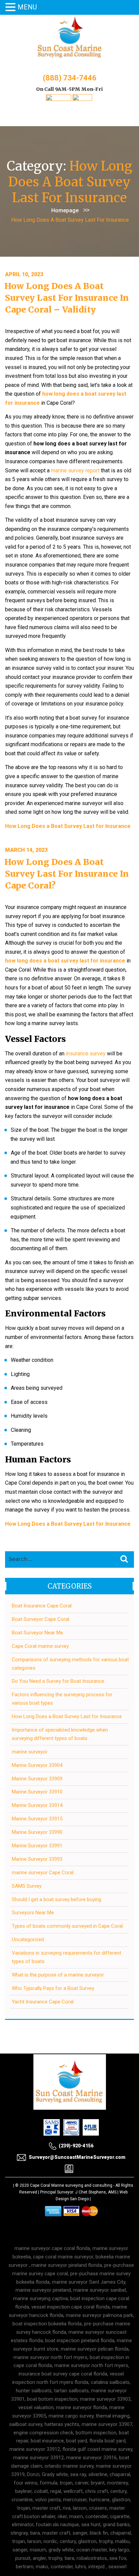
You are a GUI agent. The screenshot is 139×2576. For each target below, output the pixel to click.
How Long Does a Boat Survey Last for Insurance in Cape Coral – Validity (67, 298)
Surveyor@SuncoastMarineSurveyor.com (77, 2157)
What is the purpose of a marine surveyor (58, 1975)
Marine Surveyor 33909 (37, 1779)
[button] (11, 8)
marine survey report (75, 470)
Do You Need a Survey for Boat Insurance (58, 1681)
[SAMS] (59, 99)
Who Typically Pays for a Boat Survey (53, 1988)
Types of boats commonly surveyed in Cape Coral (67, 1926)
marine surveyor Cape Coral (43, 1873)
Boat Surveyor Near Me (37, 1633)
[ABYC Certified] (82, 99)
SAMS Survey (27, 1886)
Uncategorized (28, 1939)
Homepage (65, 210)
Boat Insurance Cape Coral (42, 1606)
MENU (27, 7)
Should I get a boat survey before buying (57, 1899)
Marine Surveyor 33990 (37, 1832)
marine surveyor (30, 1752)
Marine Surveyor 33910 (37, 1792)
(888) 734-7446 (70, 78)
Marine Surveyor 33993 (37, 1859)
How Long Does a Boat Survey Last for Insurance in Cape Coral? (67, 874)
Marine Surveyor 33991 (37, 1846)
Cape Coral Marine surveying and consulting (71, 2185)
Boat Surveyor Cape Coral (40, 1619)
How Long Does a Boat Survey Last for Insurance (67, 1716)
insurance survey (86, 1054)
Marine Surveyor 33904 (37, 1765)
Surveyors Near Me (33, 1913)
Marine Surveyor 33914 (37, 1805)
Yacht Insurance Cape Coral (43, 2002)
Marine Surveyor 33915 (37, 1819)
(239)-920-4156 (76, 2146)
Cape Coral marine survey (40, 1646)
